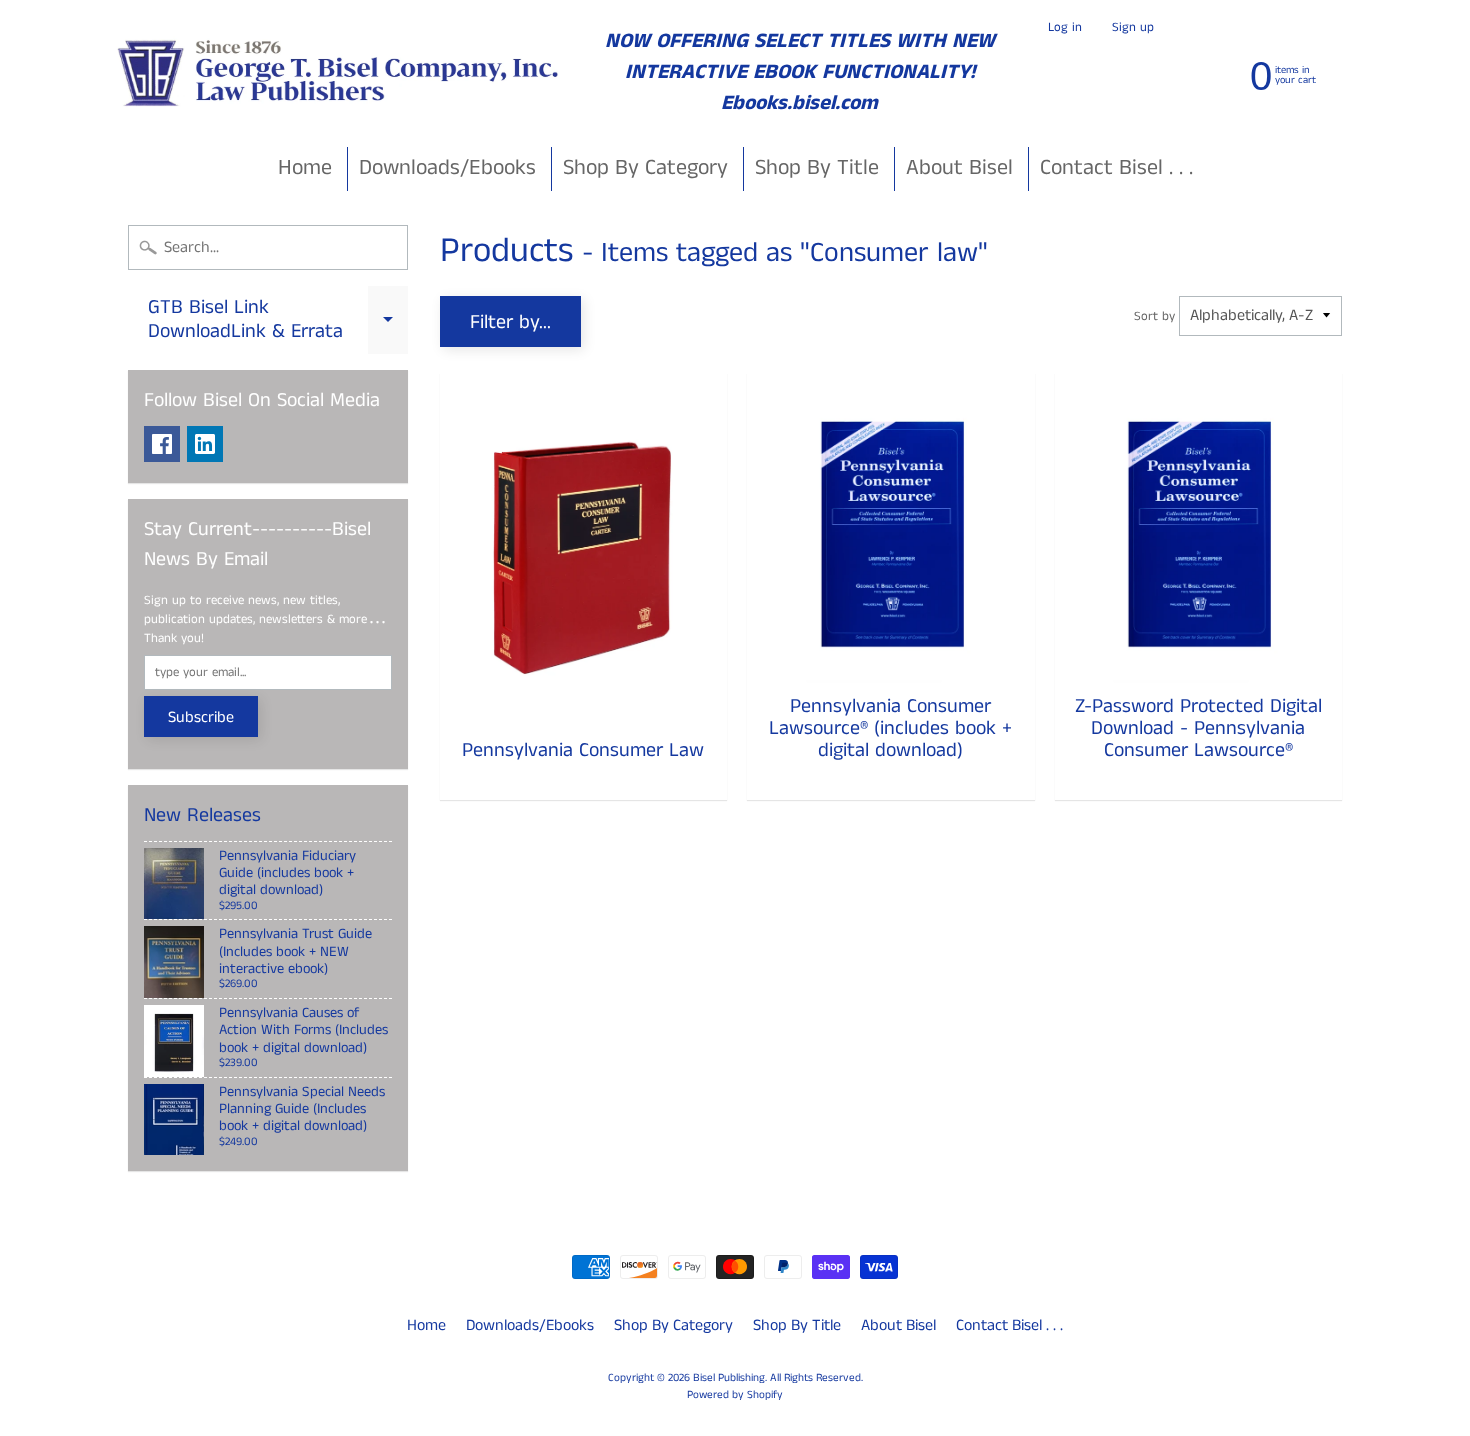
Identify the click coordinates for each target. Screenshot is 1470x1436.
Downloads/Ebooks (447, 167)
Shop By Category (645, 167)
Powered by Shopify (735, 1395)
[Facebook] (162, 444)
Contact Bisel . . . (1116, 167)
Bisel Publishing (729, 1378)
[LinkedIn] (205, 444)
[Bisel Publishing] (340, 72)
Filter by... (510, 322)
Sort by (1154, 316)
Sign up (1133, 27)
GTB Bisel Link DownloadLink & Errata (278, 321)
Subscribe (201, 717)
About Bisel (959, 167)
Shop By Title (817, 167)
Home (305, 167)
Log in (1065, 27)
